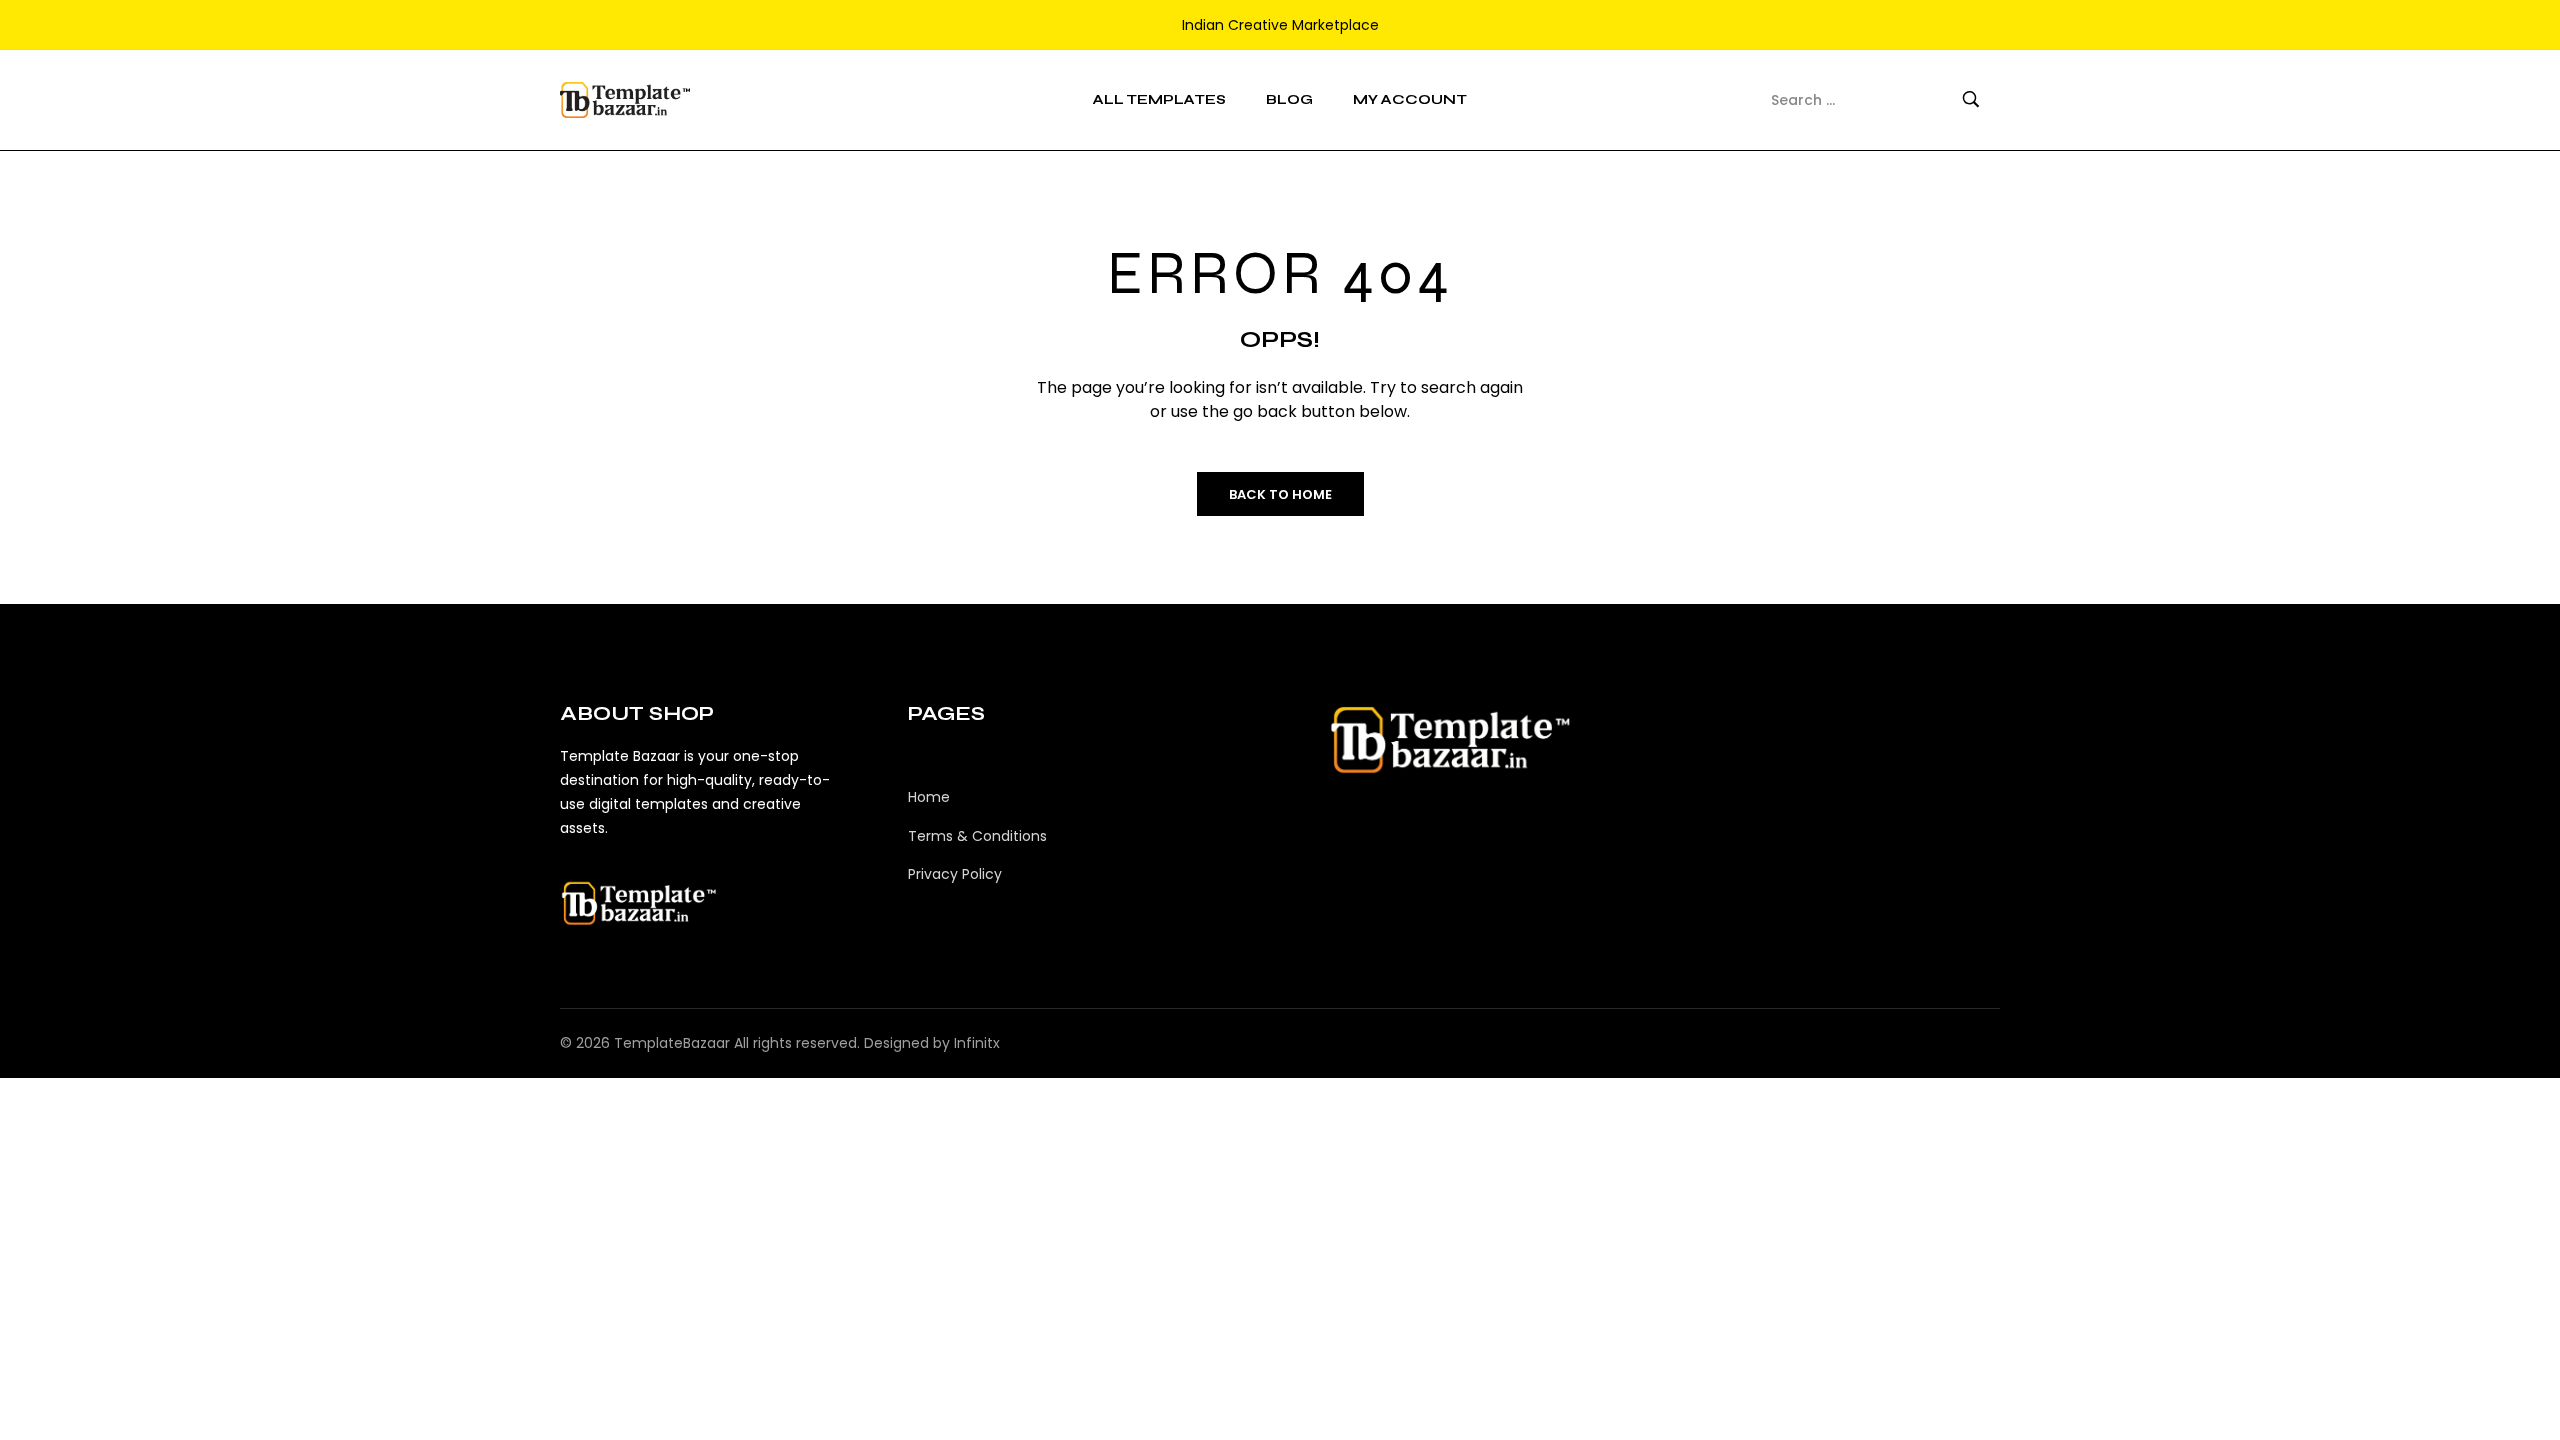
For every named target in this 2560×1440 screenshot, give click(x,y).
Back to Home (1280, 494)
